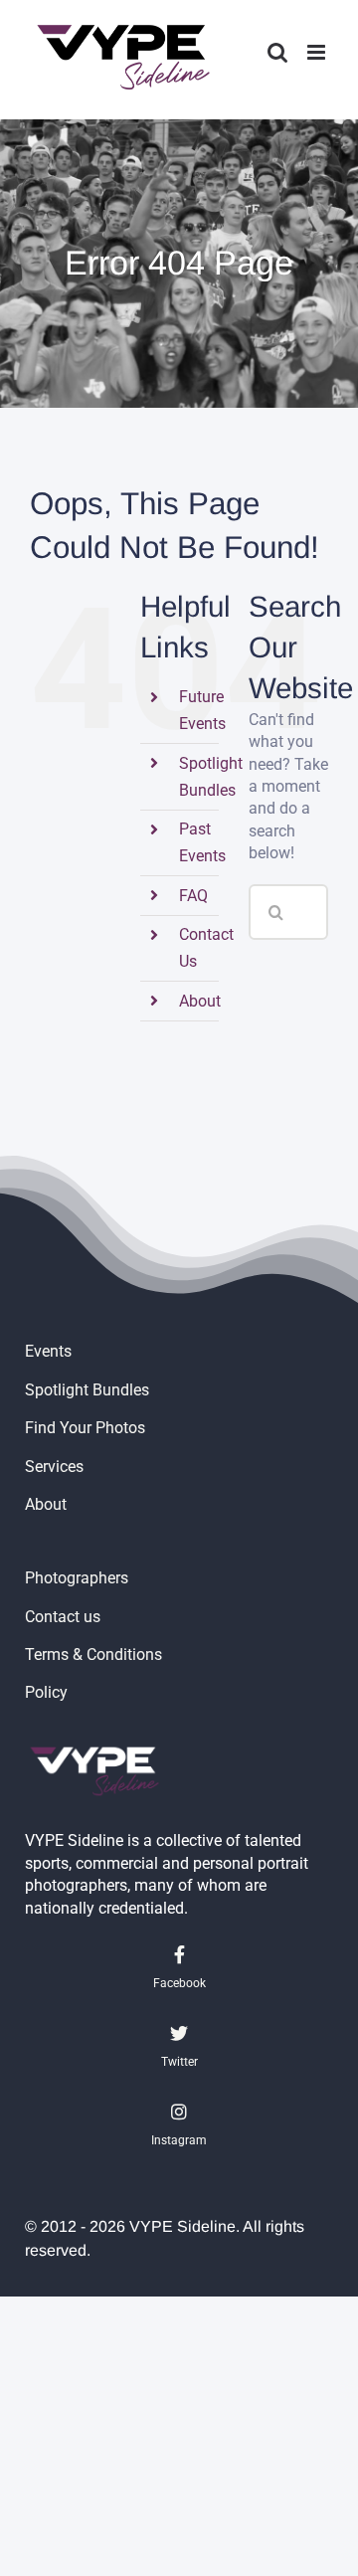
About (200, 1001)
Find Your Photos (85, 1428)
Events (48, 1351)
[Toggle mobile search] (277, 52)
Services (54, 1467)
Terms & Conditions (93, 1655)
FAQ (193, 896)
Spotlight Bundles (87, 1390)
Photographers (77, 1578)
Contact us (63, 1617)
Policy (46, 1692)
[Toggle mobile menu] (318, 52)
